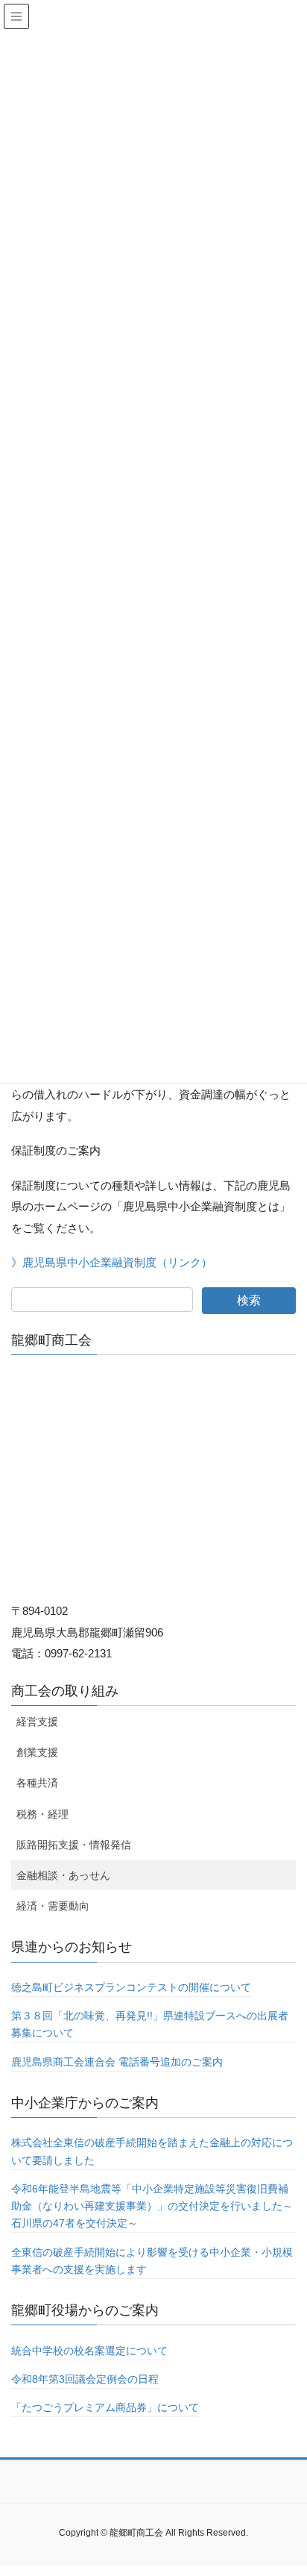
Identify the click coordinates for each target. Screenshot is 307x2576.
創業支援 (37, 1752)
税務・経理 (42, 1814)
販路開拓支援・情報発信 (74, 1845)
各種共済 (37, 1783)
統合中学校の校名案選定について (89, 2351)
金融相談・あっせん (63, 1875)
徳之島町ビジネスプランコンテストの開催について (131, 1987)
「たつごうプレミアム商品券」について (105, 2407)
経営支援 (37, 1722)
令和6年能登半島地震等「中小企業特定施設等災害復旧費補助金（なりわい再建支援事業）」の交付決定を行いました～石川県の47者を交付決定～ (152, 2206)
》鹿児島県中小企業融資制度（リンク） (112, 1262)
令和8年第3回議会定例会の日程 (85, 2379)
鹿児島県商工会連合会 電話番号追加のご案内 (117, 2062)
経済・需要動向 (53, 1906)
